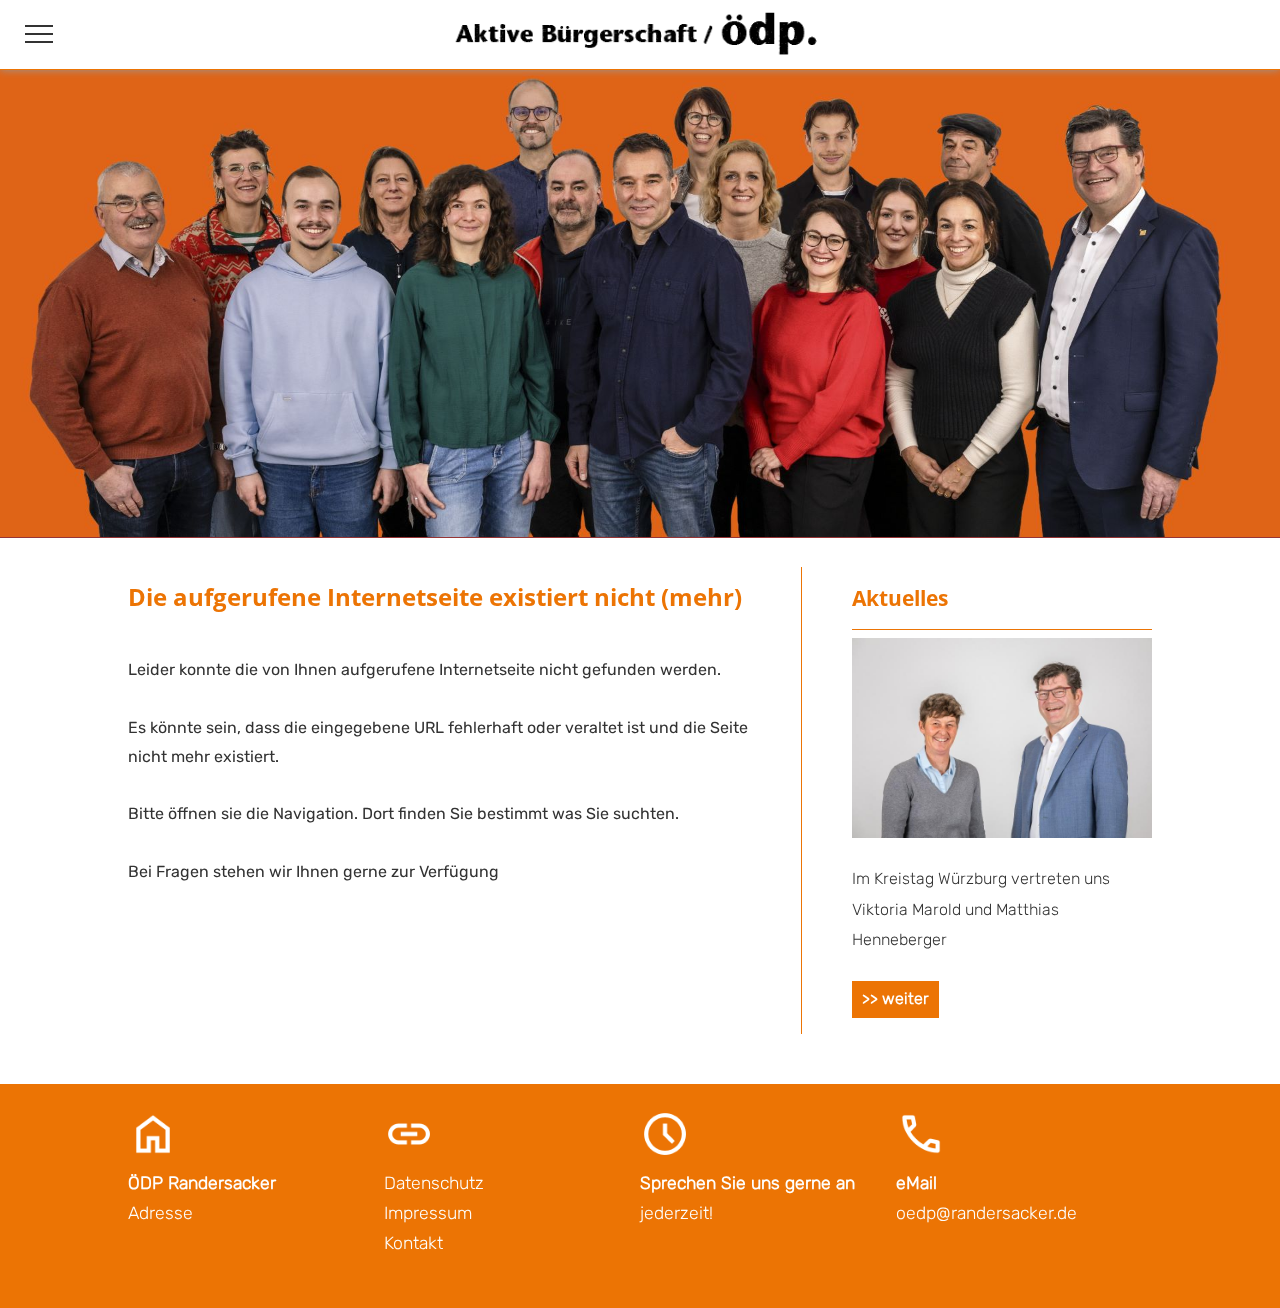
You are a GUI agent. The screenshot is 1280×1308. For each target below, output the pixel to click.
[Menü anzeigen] (39, 34)
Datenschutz (434, 1183)
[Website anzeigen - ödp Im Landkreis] (1002, 832)
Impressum (428, 1213)
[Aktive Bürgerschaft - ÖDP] (639, 56)
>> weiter (895, 998)
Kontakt (413, 1243)
